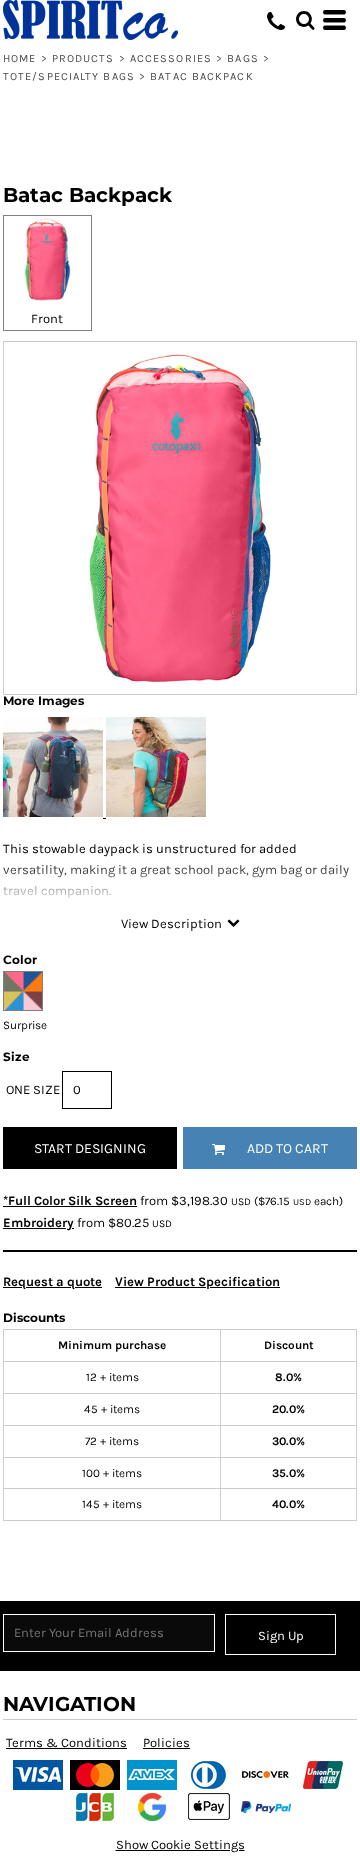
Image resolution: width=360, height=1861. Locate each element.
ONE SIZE (33, 1089)
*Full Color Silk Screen (70, 1200)
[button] (305, 20)
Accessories (171, 58)
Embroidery (38, 1222)
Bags (242, 58)
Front (47, 318)
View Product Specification (197, 1281)
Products (83, 58)
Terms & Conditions (66, 1742)
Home (19, 58)
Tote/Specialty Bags (69, 76)
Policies (166, 1742)
